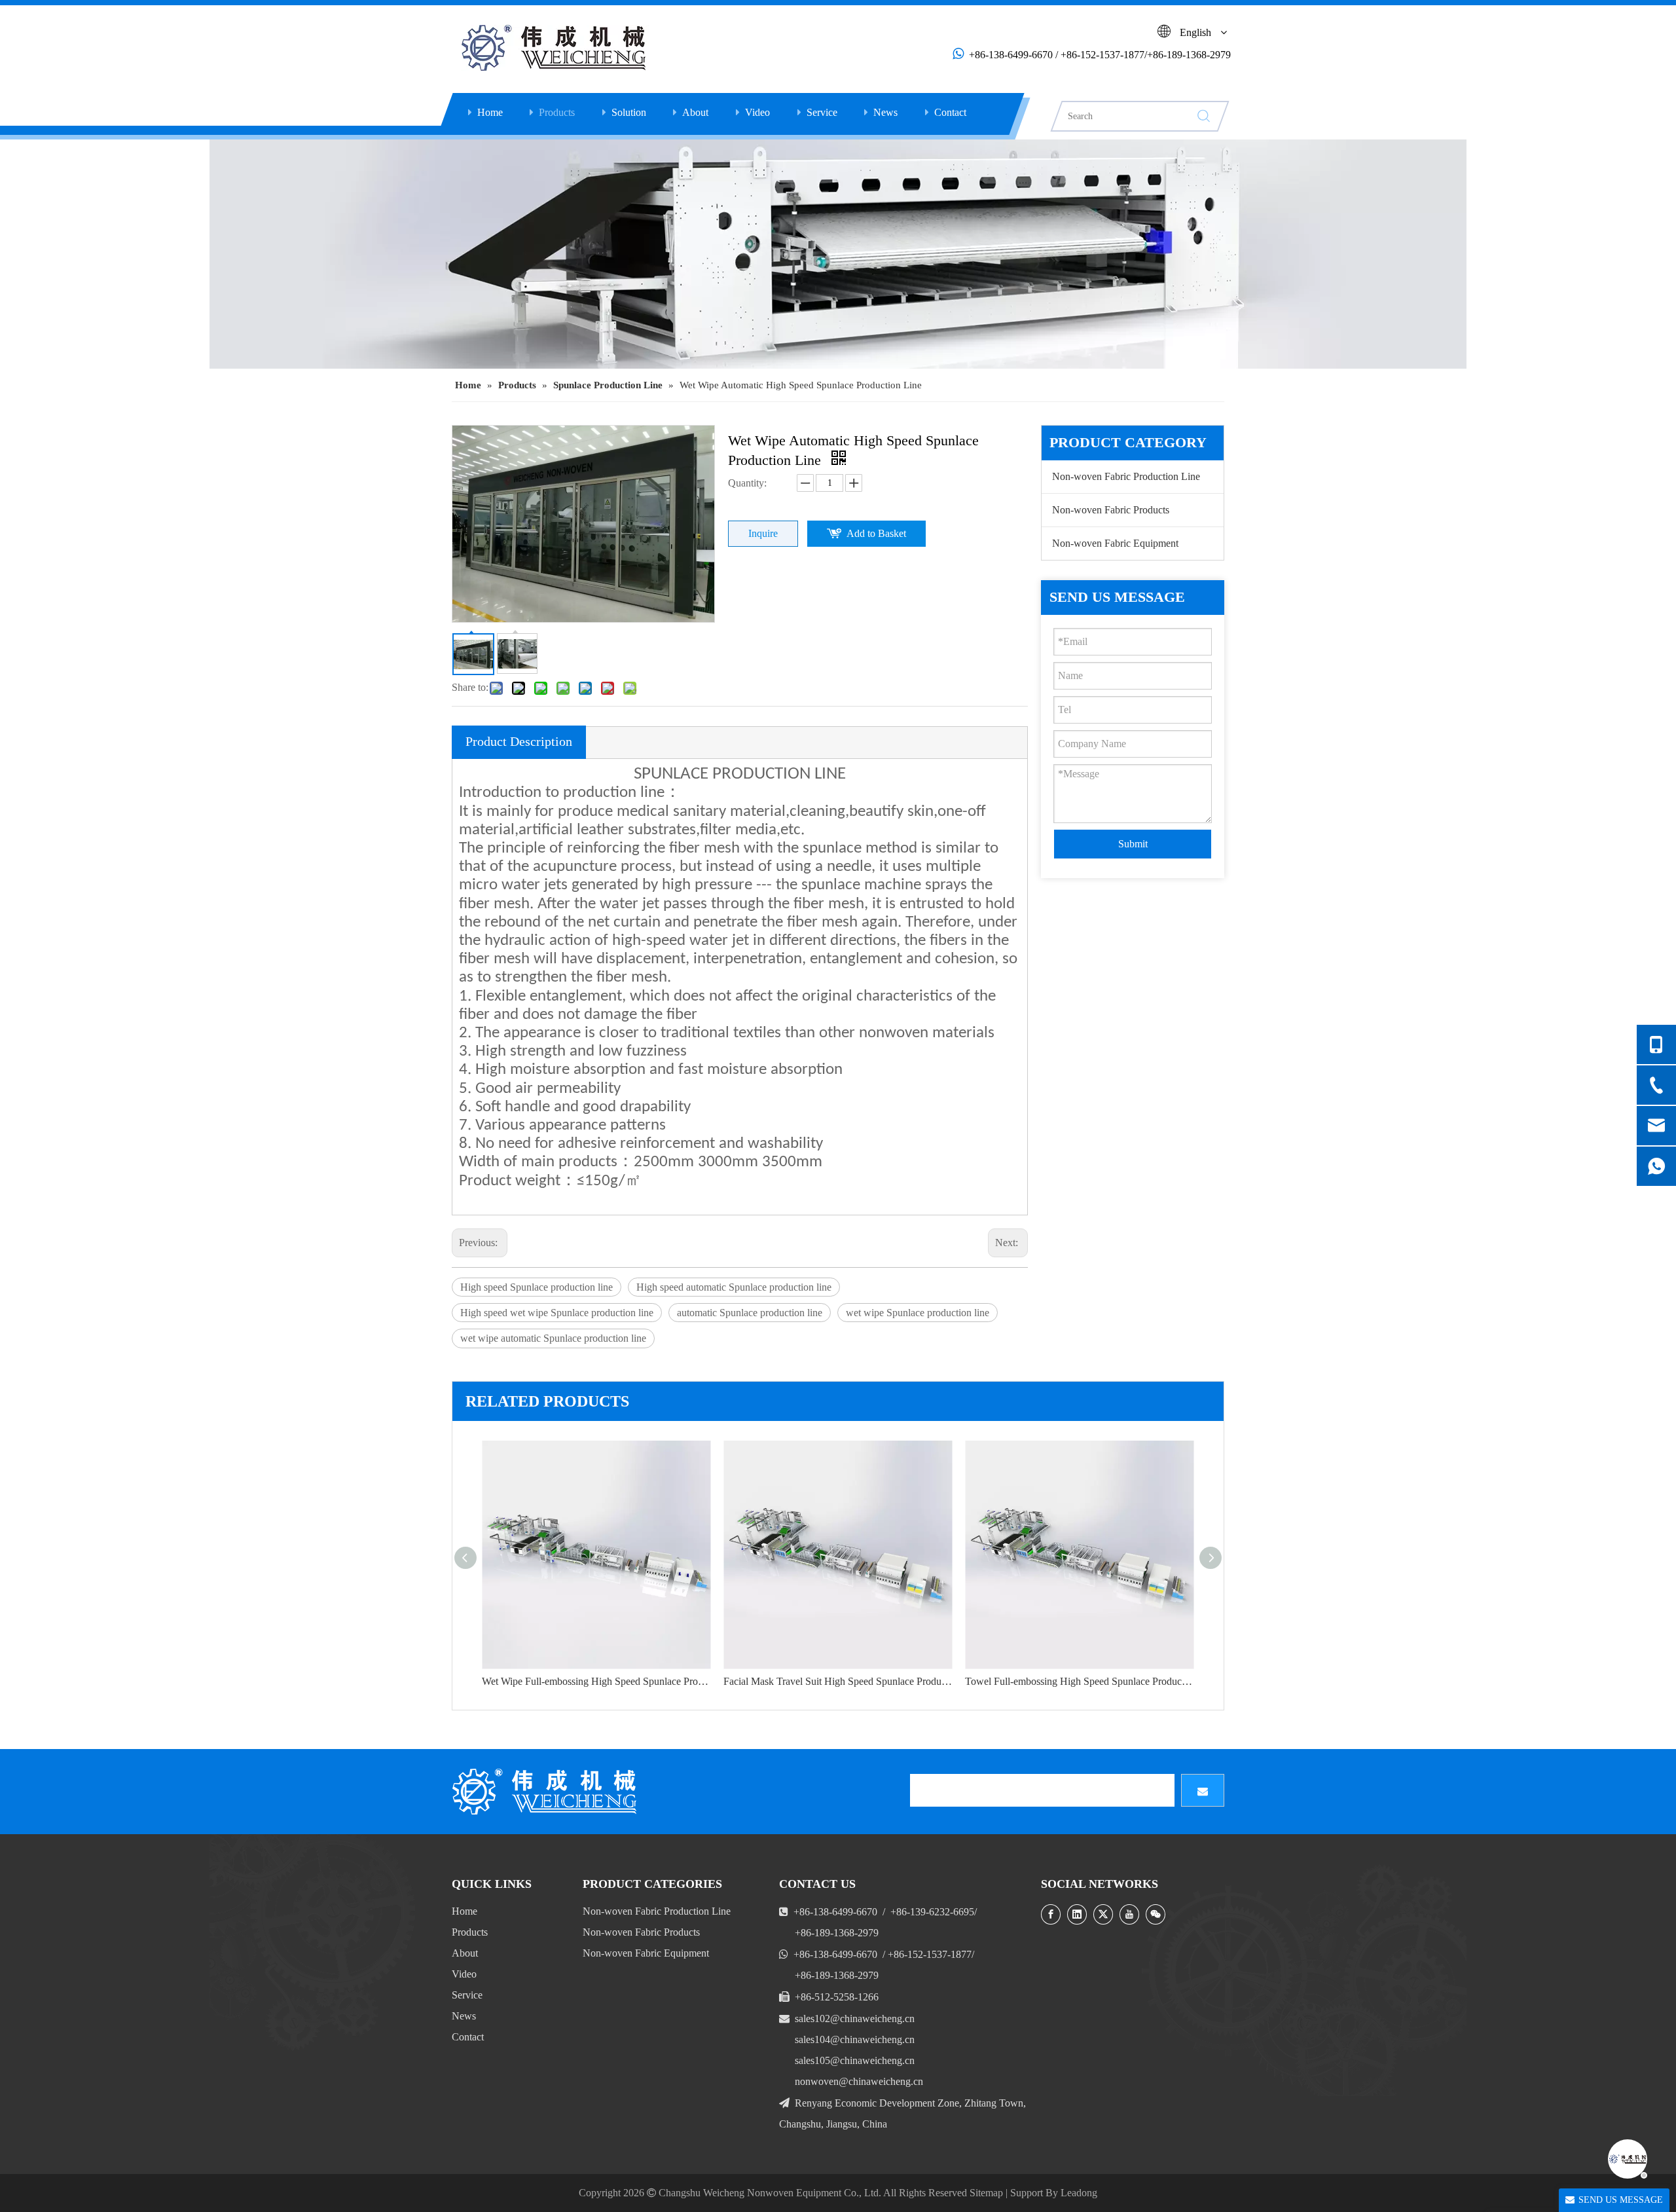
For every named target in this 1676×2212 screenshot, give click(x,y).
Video (757, 112)
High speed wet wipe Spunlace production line (557, 1313)
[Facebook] (1051, 1914)
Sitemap (986, 2193)
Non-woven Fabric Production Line (1126, 476)
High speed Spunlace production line (537, 1287)
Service (822, 112)
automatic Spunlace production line (750, 1313)
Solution (629, 112)
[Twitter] (1103, 1914)
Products (557, 112)
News (885, 112)
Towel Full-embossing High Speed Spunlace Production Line (1079, 1681)
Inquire (763, 533)
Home (490, 112)
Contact (950, 112)
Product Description (519, 741)
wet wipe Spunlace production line (918, 1313)
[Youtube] (1129, 1914)
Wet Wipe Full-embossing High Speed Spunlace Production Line (596, 1681)
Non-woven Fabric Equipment (1115, 543)
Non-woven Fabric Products (1111, 510)
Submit (1133, 844)
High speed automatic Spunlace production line (734, 1287)
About (695, 112)
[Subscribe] (1203, 1790)
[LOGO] (547, 1792)
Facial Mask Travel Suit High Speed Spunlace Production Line (838, 1681)
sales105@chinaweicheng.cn (855, 2060)
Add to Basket (876, 533)
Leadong (1079, 2193)
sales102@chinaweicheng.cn (855, 2018)
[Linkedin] (1077, 1914)
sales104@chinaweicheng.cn (855, 2039)
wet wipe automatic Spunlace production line (553, 1338)
